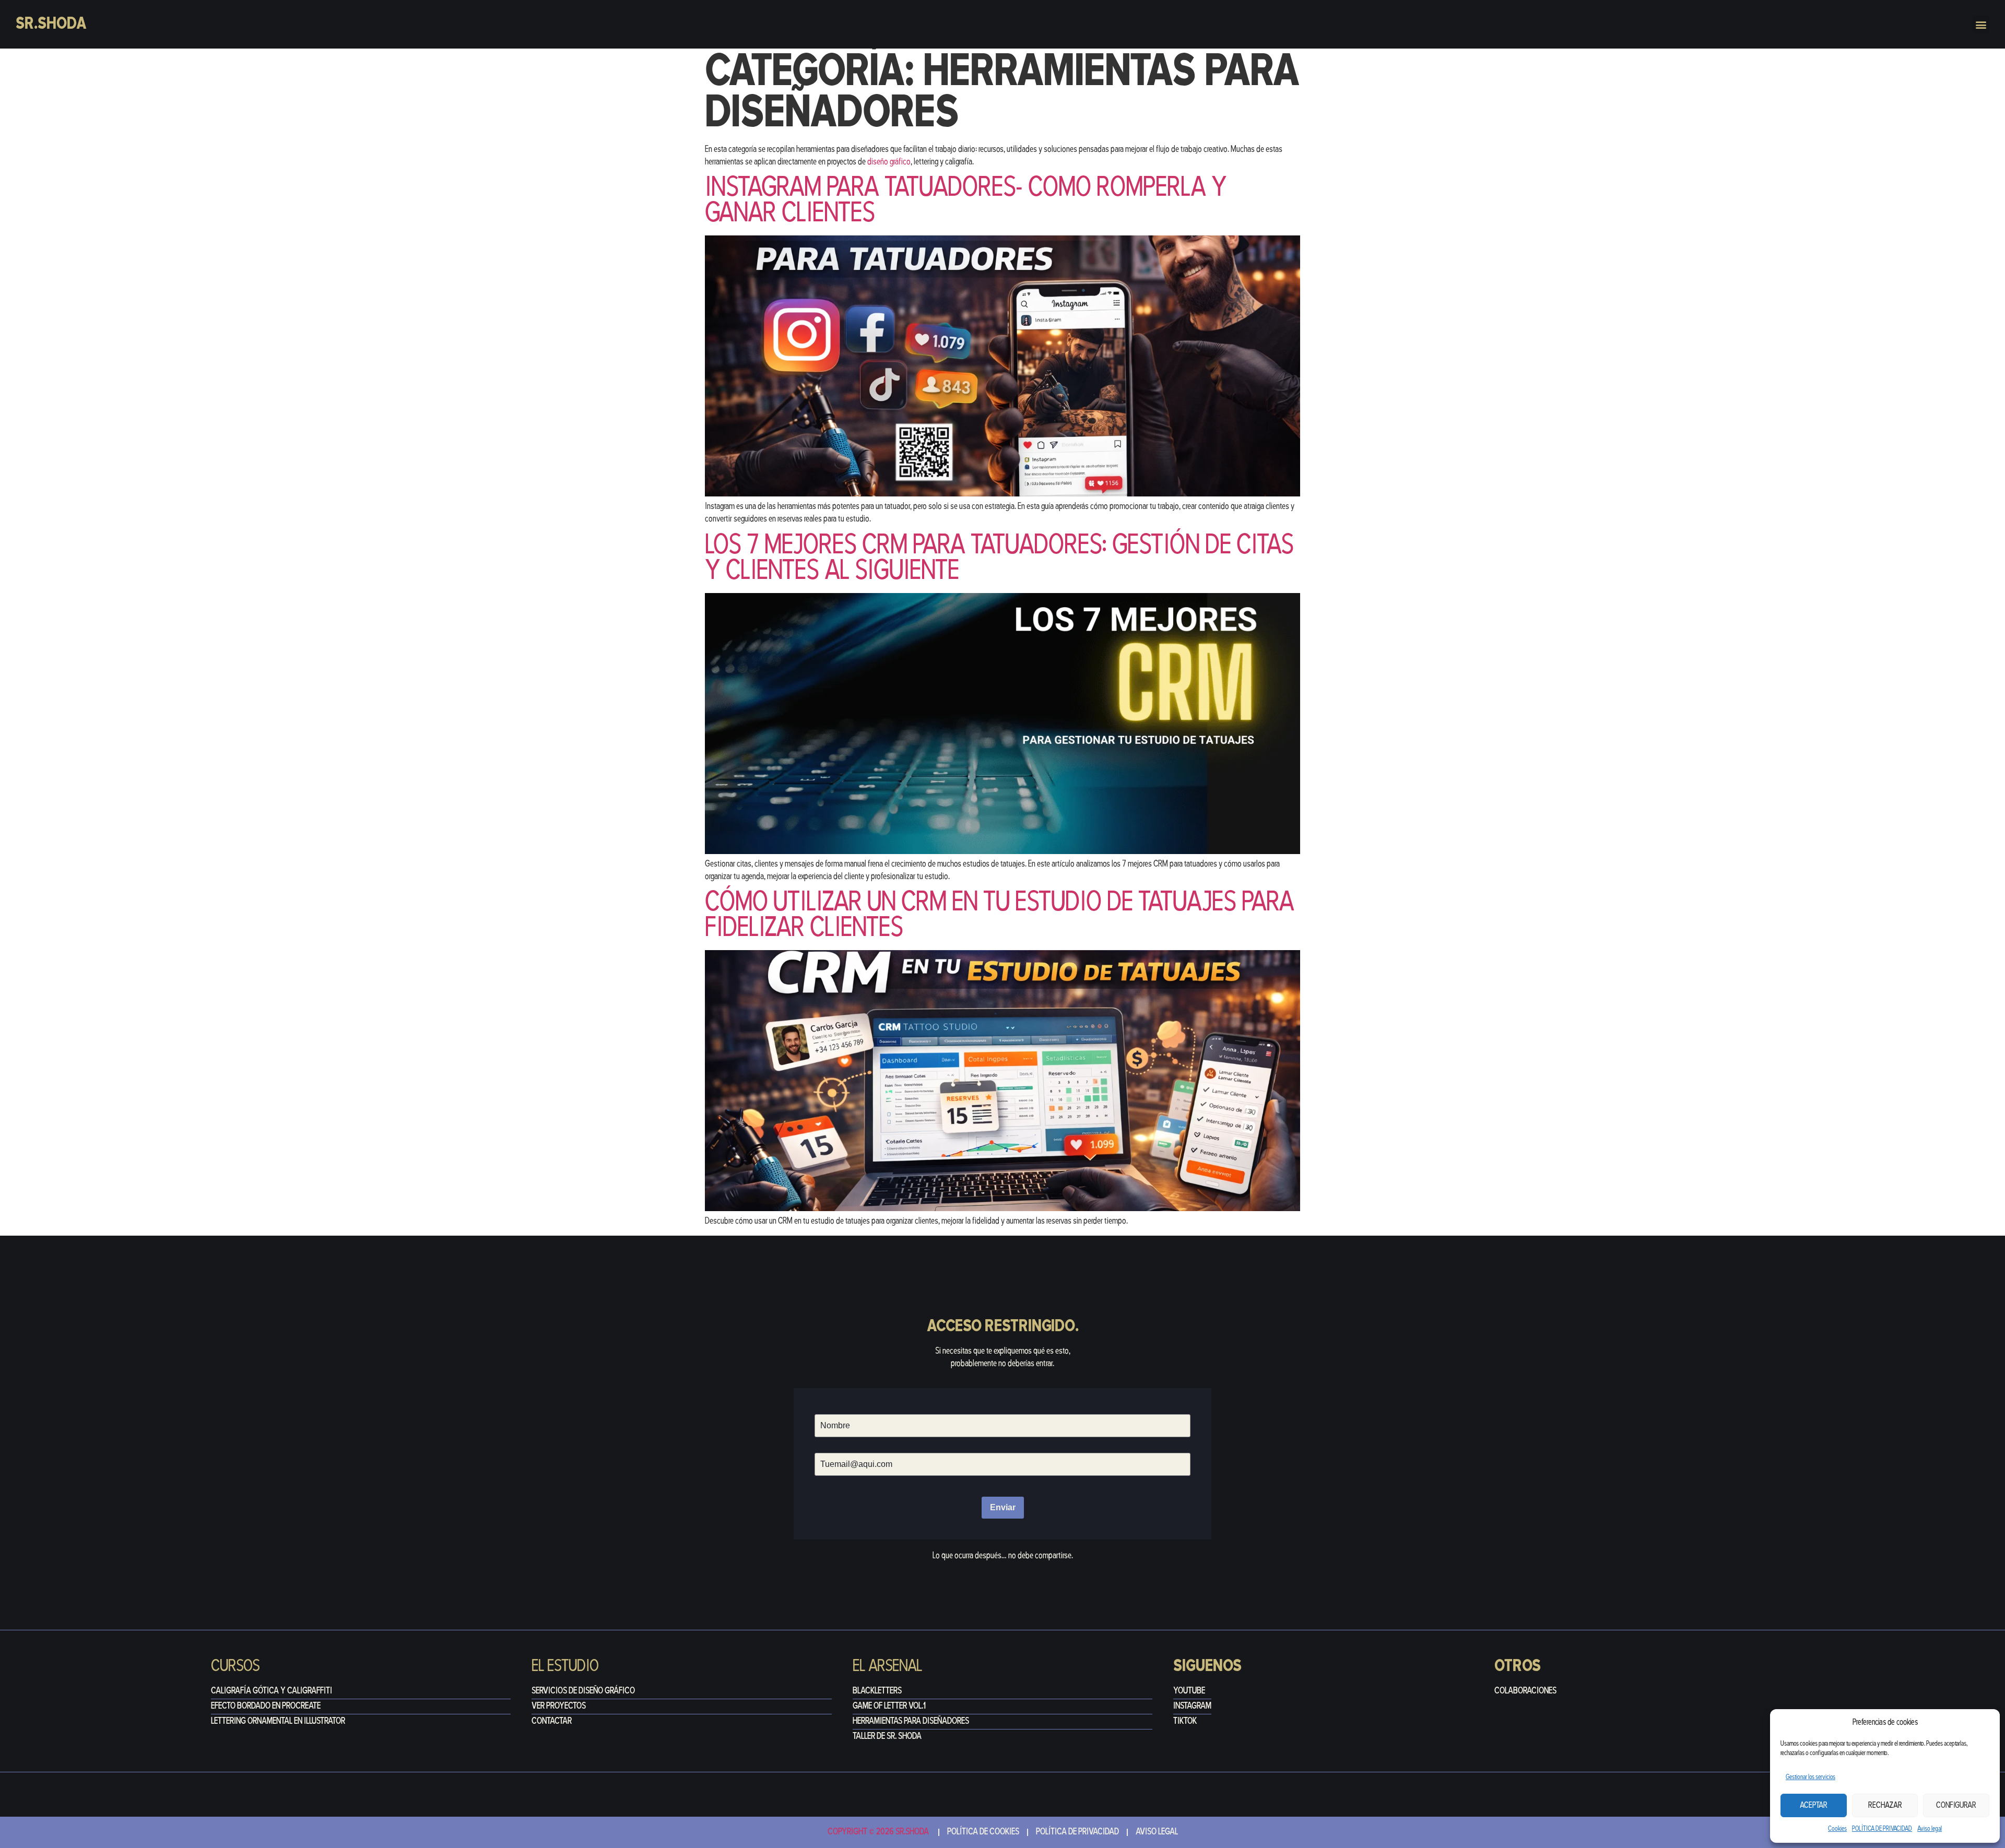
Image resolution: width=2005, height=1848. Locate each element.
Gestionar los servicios (1811, 1777)
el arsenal (887, 1667)
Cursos (235, 1667)
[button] (1981, 24)
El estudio (565, 1667)
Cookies (1837, 1829)
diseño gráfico (888, 162)
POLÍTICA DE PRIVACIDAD (1882, 1829)
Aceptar (1814, 1806)
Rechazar (1885, 1806)
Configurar (1956, 1806)
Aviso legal (1930, 1829)
